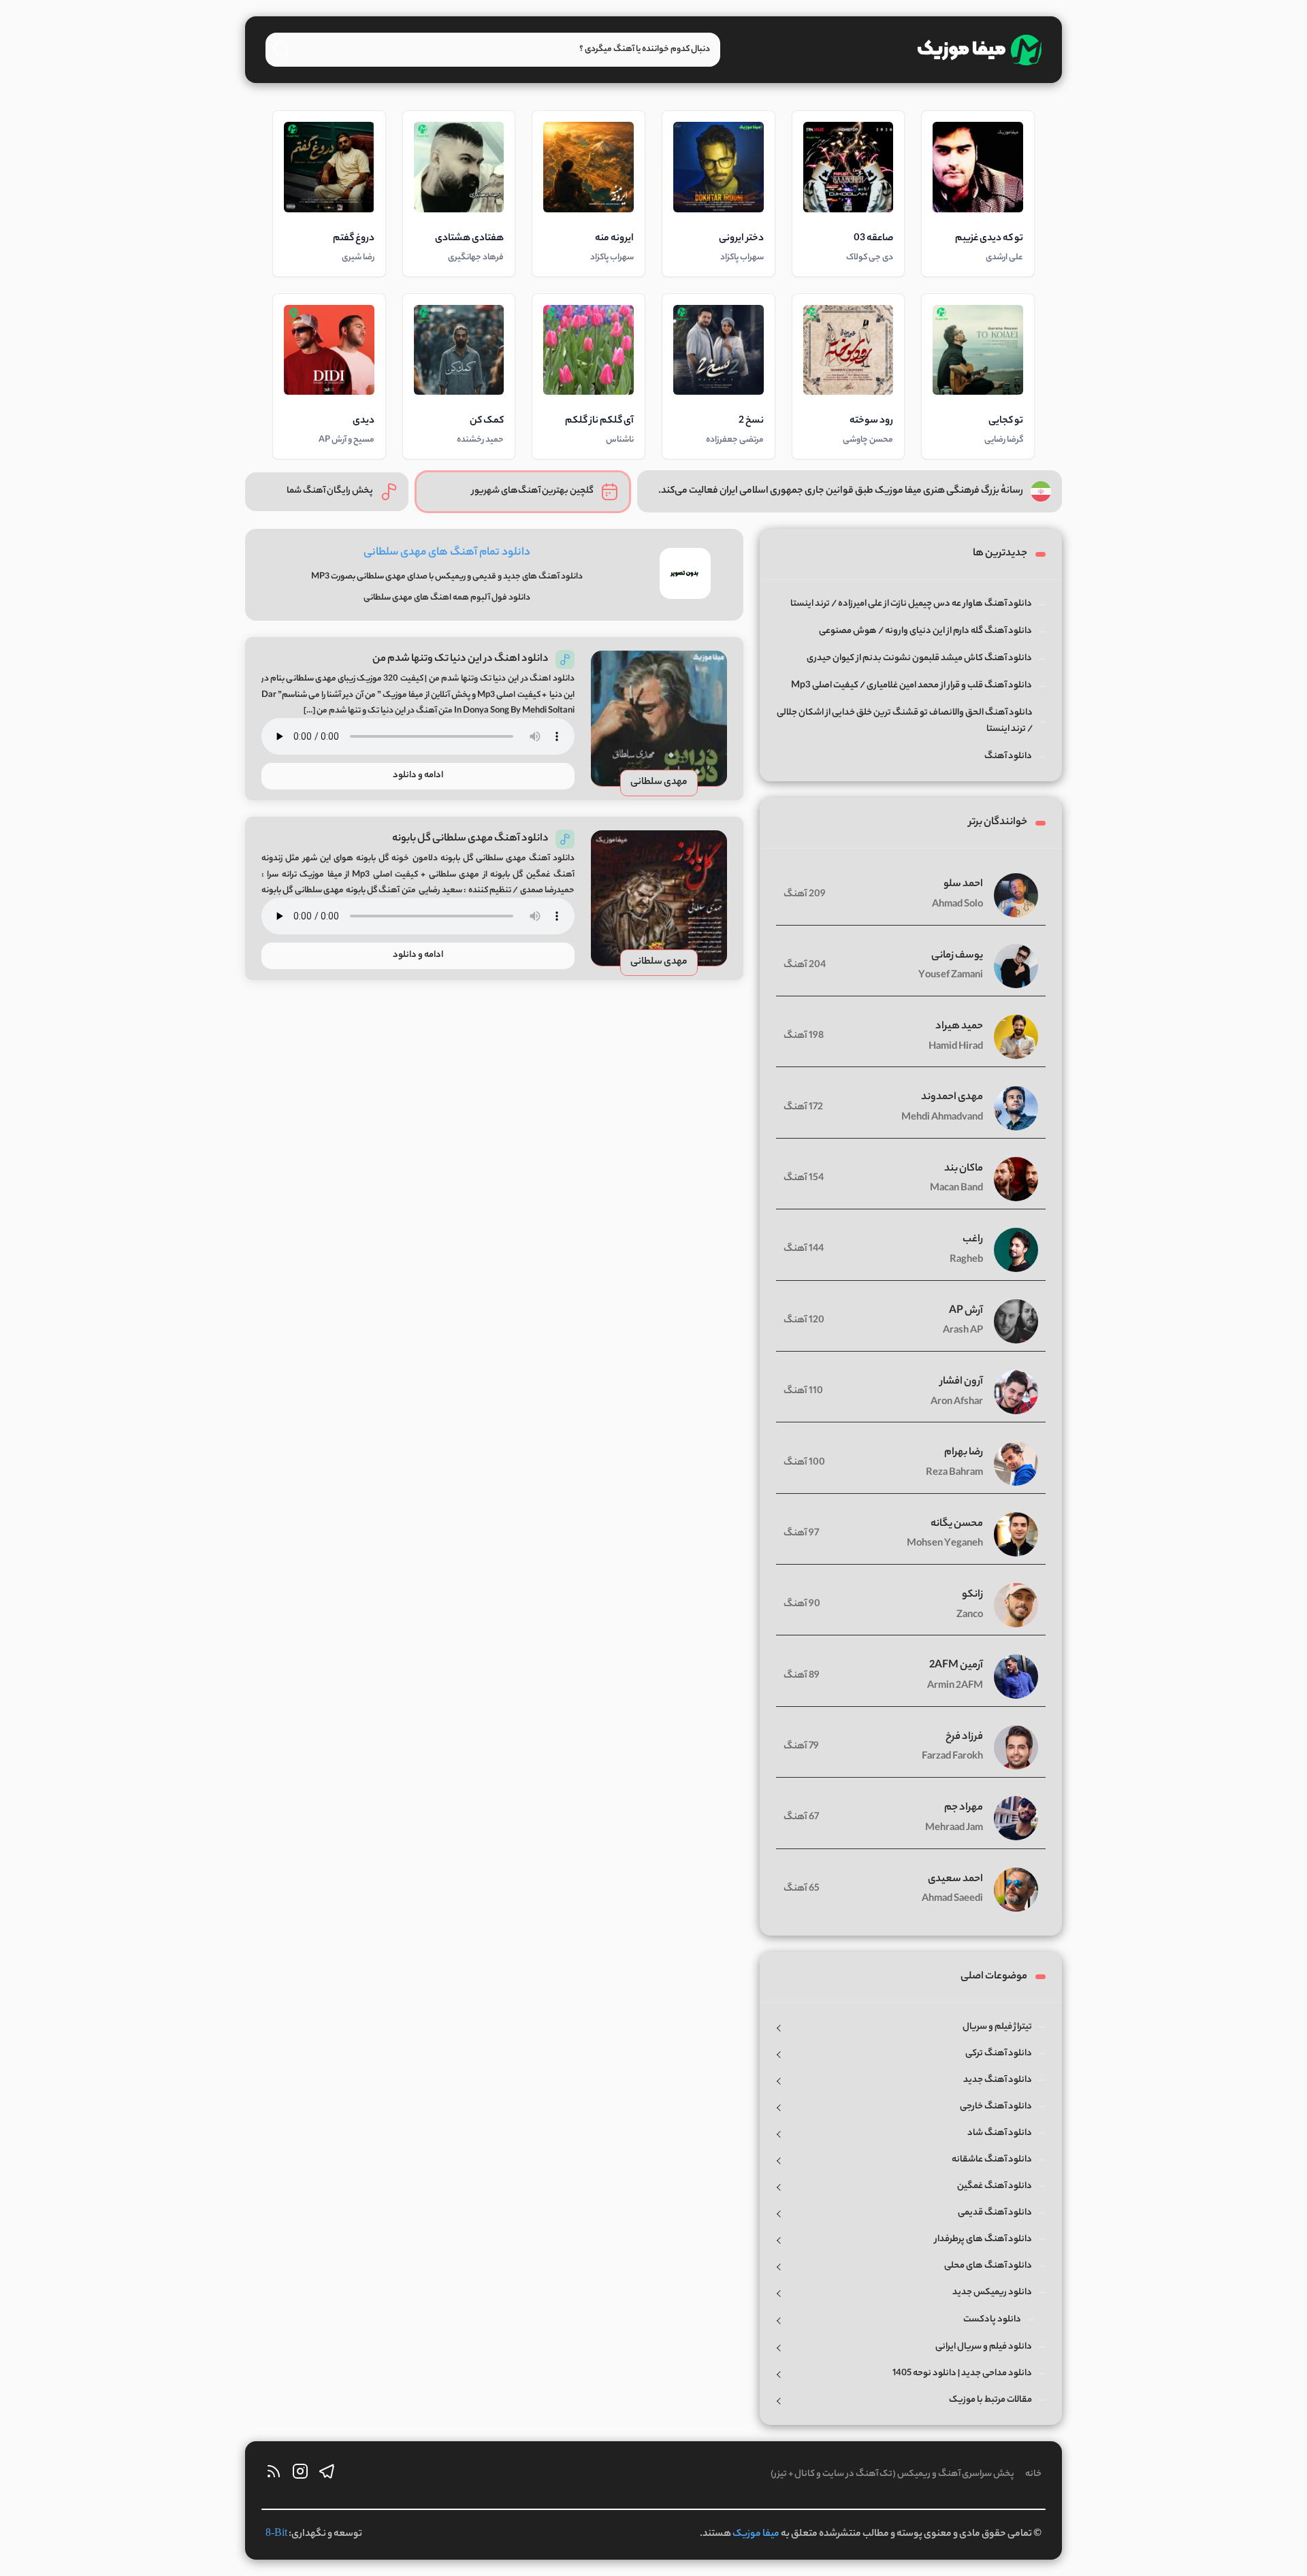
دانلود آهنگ (1008, 756)
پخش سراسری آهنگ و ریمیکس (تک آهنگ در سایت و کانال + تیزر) (892, 2474)
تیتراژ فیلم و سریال (997, 2027)
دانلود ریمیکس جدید (992, 2293)
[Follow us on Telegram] (327, 2475)
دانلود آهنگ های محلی (988, 2266)
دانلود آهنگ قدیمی (995, 2213)
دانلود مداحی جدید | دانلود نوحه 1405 (962, 2374)
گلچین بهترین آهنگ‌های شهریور (533, 491)
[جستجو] (281, 48)
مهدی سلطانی (659, 783)
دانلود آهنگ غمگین (995, 2186)
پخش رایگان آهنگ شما (330, 491)
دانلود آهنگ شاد (1000, 2133)
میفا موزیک (756, 2534)
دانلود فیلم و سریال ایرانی (984, 2347)
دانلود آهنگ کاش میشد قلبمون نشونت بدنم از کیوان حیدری (919, 658)
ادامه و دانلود (418, 776)
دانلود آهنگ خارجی (996, 2107)
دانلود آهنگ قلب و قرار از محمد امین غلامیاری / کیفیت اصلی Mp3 (911, 686)
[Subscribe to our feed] (274, 2475)
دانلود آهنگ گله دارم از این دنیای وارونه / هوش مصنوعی (925, 631)
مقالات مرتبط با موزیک (990, 2400)
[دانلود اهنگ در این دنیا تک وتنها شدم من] (659, 719)
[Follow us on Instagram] (300, 2475)
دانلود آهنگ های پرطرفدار (983, 2239)
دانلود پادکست (992, 2320)
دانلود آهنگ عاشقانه (992, 2160)
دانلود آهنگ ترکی (999, 2054)
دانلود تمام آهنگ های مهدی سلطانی (447, 553)
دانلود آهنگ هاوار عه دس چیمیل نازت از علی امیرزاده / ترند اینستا (911, 604)
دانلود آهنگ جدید (998, 2080)
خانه (1033, 2474)
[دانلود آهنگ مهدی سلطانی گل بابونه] (659, 898)
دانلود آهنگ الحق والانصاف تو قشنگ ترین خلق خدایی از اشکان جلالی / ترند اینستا (905, 721)
